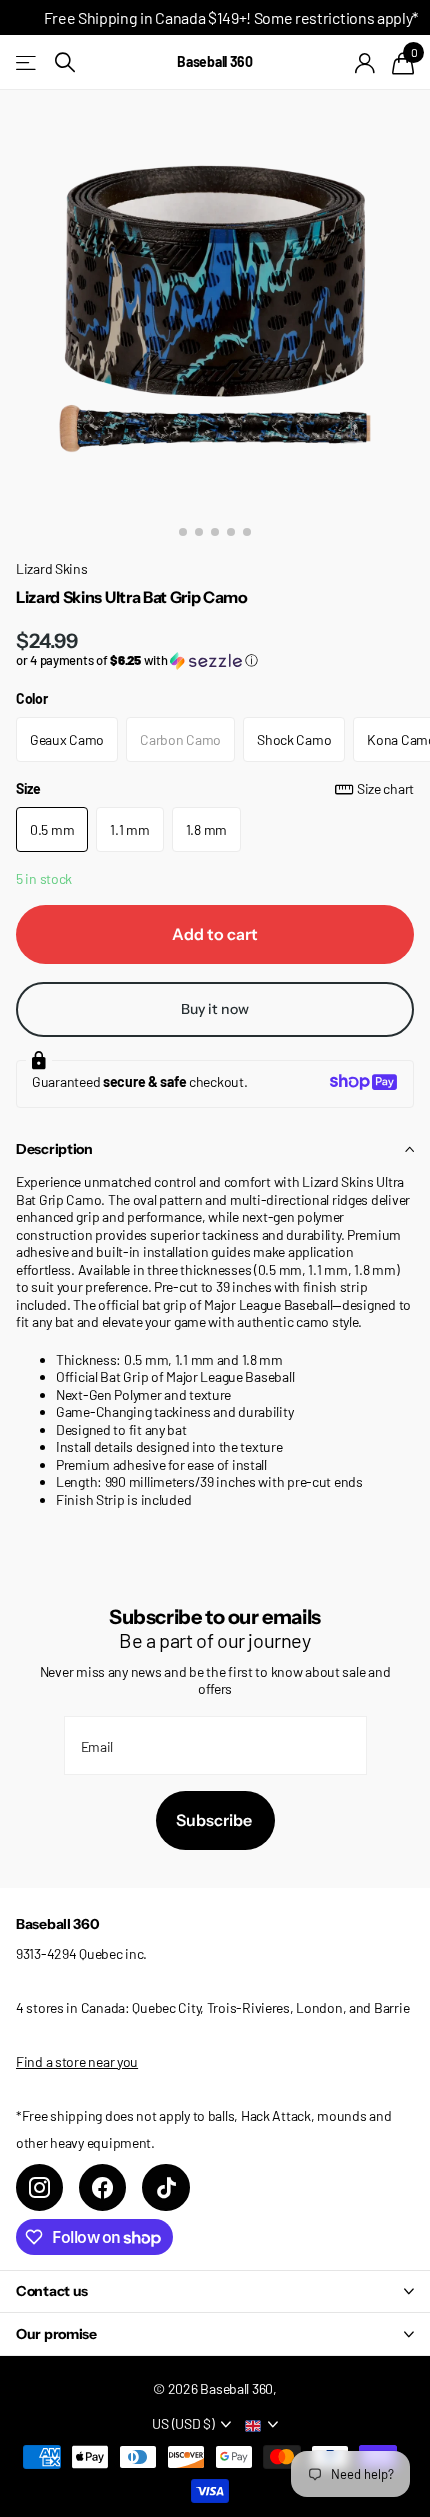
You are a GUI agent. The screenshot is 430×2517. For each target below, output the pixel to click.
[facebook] (102, 2187)
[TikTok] (165, 2187)
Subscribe (215, 1820)
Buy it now (215, 1009)
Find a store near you (77, 2061)
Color (32, 698)
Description (54, 1149)
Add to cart (215, 934)
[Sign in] (365, 63)
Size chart (385, 788)
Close (215, 2291)
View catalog (27, 62)
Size (215, 788)
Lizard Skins (52, 568)
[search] (65, 62)
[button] (215, 660)
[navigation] (183, 532)
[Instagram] (39, 2187)
